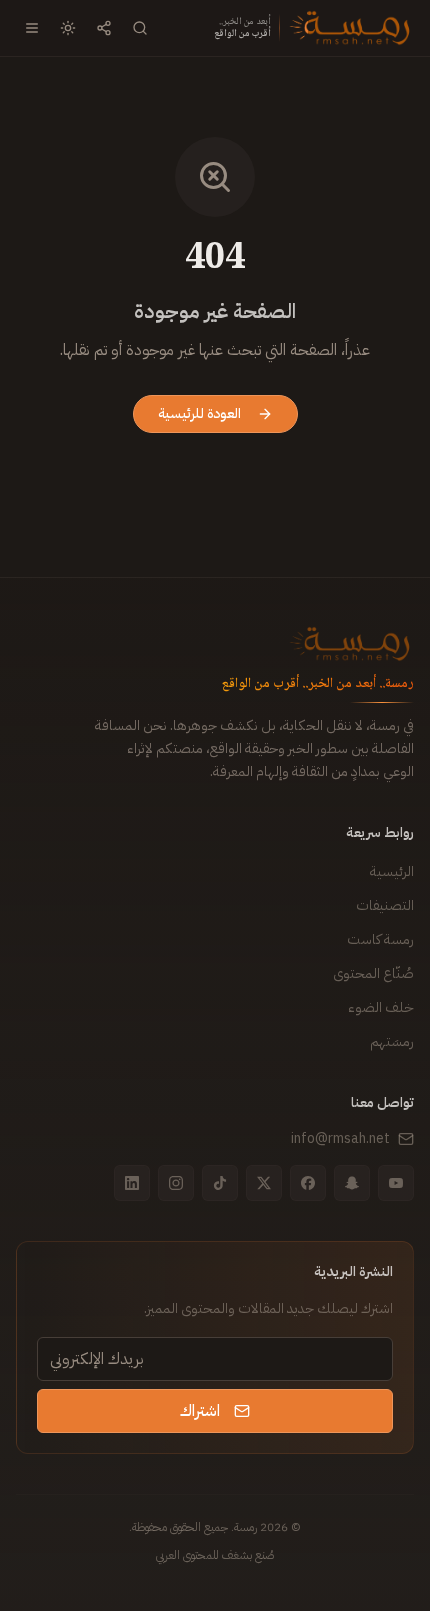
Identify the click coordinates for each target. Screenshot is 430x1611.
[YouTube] (396, 1183)
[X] (264, 1183)
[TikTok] (220, 1183)
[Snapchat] (352, 1183)
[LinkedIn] (132, 1183)
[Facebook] (308, 1183)
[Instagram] (176, 1183)
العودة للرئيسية (199, 413)
